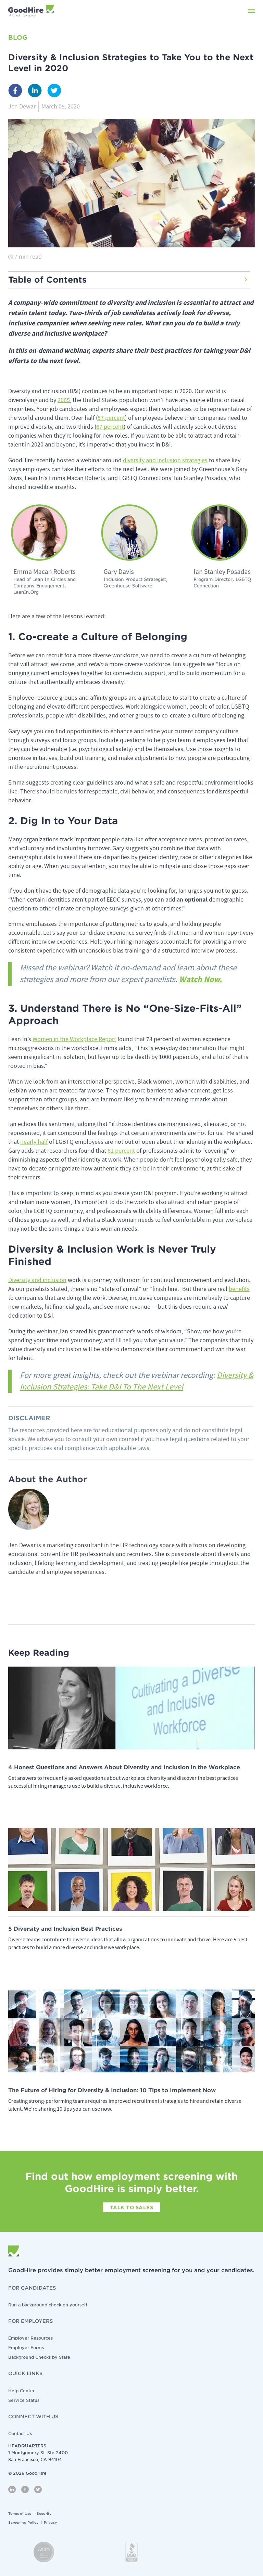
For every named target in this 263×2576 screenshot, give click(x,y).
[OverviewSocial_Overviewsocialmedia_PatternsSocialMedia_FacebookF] (25, 2489)
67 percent (110, 427)
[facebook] (15, 92)
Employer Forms (26, 2348)
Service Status (24, 2400)
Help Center (21, 2391)
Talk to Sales (132, 2208)
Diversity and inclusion (37, 1280)
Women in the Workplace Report (74, 1039)
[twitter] (54, 92)
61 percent (121, 1151)
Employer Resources (30, 2338)
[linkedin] (35, 92)
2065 (64, 400)
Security (44, 2513)
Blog (18, 37)
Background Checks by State (39, 2357)
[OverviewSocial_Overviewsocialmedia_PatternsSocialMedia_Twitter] (38, 2489)
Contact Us (20, 2433)
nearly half (34, 1142)
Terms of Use (20, 2513)
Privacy (50, 2522)
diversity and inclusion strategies (165, 460)
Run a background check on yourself (48, 2305)
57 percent (111, 418)
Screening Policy (23, 2522)
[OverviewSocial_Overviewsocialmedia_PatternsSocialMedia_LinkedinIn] (12, 2489)
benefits (239, 1289)
